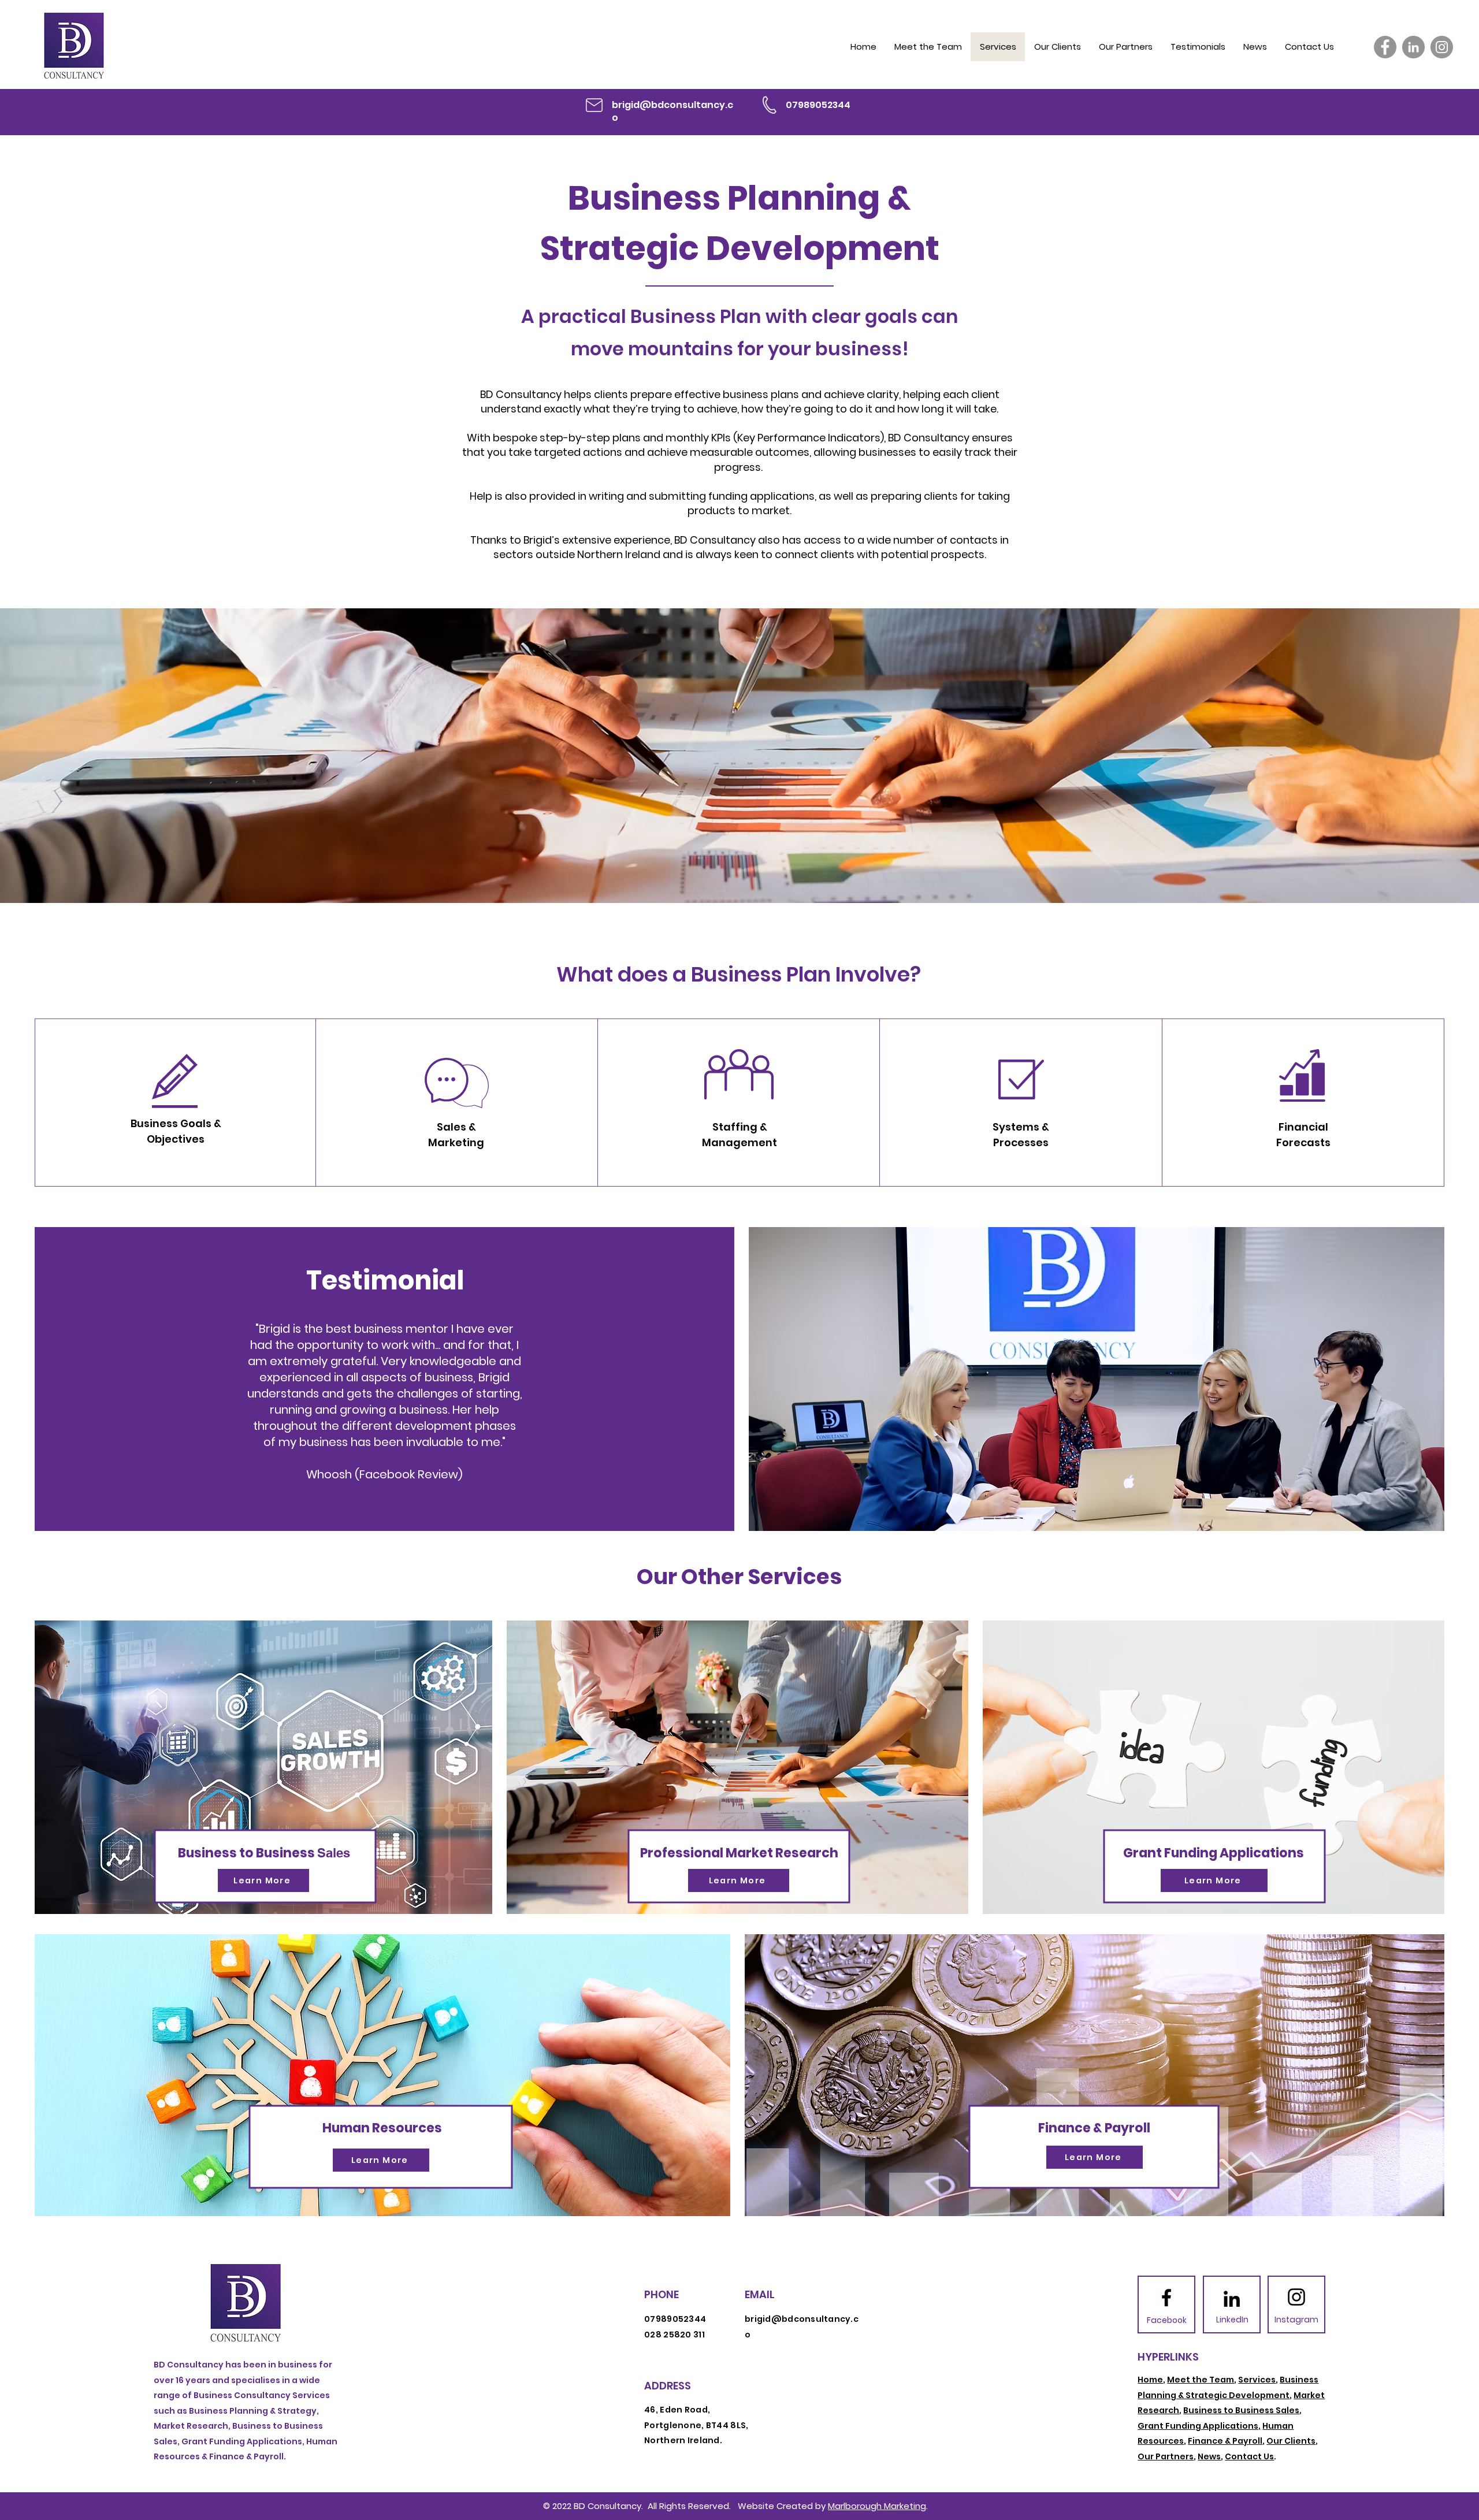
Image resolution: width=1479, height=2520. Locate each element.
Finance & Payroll (1225, 2441)
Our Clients (1291, 2441)
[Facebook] (1385, 47)
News (1209, 2456)
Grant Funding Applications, (1199, 2426)
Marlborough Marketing (877, 2506)
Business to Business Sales (1241, 2410)
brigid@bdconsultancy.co (672, 111)
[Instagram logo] (1296, 2297)
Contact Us (1249, 2456)
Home (1150, 2380)
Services (1257, 2380)
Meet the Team (1201, 2380)
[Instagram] (1442, 47)
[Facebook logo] (1166, 2298)
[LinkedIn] (1413, 47)
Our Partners (1166, 2456)
